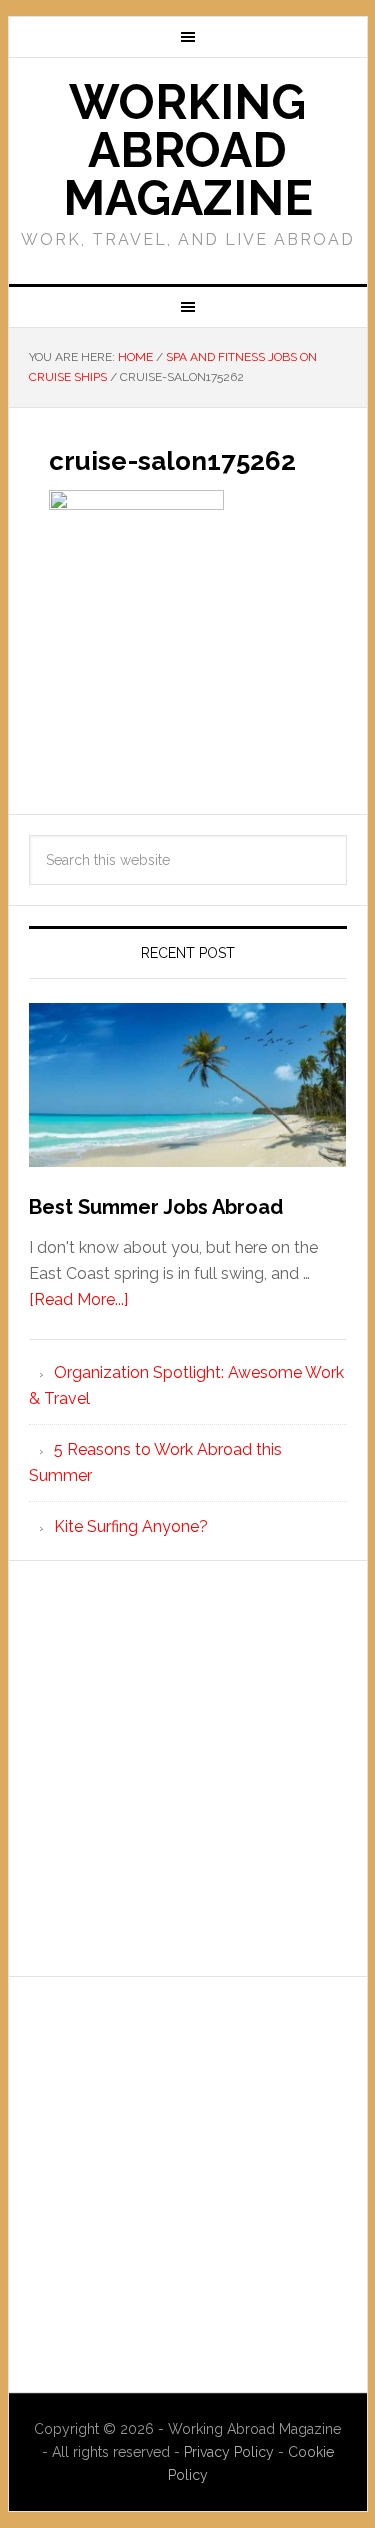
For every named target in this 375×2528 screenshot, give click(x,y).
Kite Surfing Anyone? (131, 1526)
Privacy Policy (231, 2452)
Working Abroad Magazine (188, 150)
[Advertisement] (187, 1768)
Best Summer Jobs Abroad (156, 1207)
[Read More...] (78, 1299)
